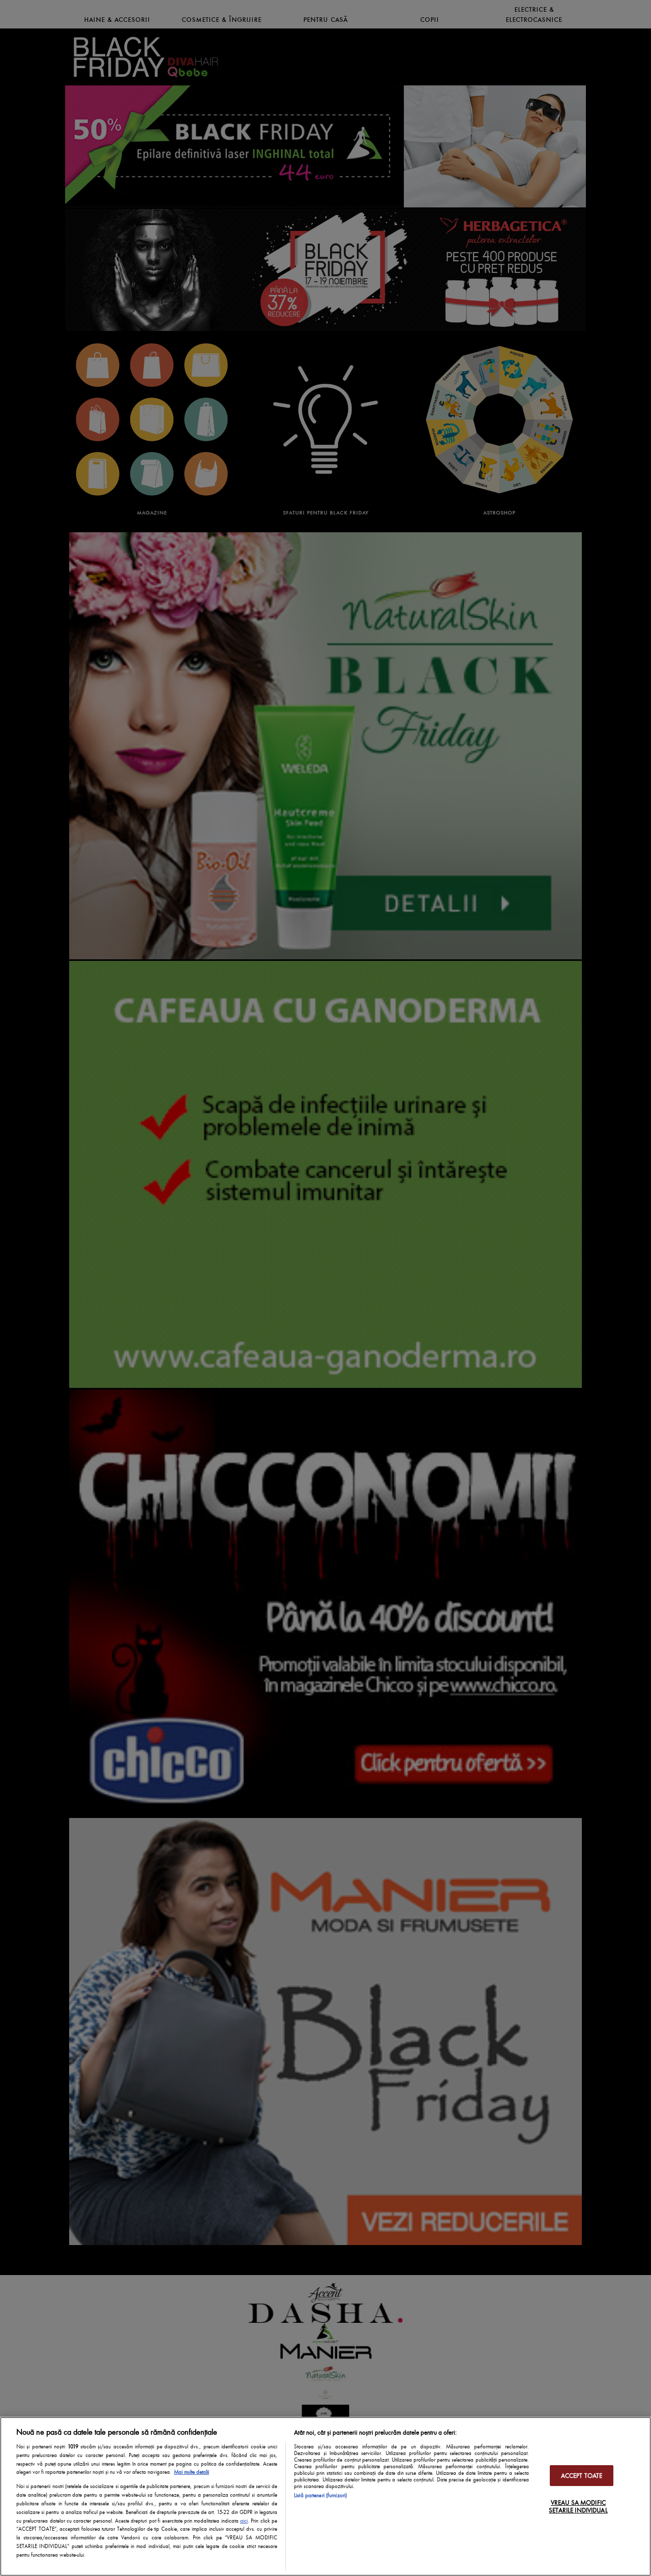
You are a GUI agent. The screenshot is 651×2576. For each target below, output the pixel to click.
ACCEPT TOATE (582, 2476)
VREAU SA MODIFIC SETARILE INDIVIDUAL (578, 2506)
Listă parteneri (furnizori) (320, 2495)
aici (244, 2521)
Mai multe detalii (191, 2472)
